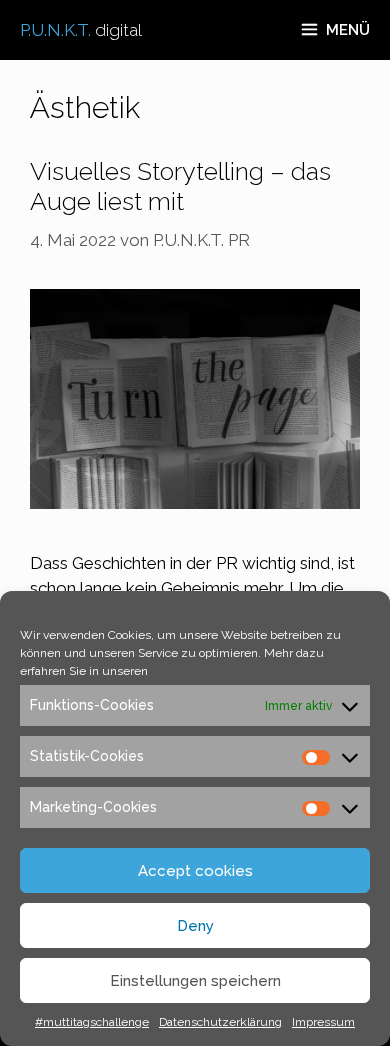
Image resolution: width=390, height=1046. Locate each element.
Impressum (323, 1022)
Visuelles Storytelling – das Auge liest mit (180, 186)
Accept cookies (195, 871)
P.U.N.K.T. (81, 30)
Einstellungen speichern (195, 981)
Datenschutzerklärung (220, 1022)
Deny (195, 926)
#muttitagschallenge (92, 1022)
